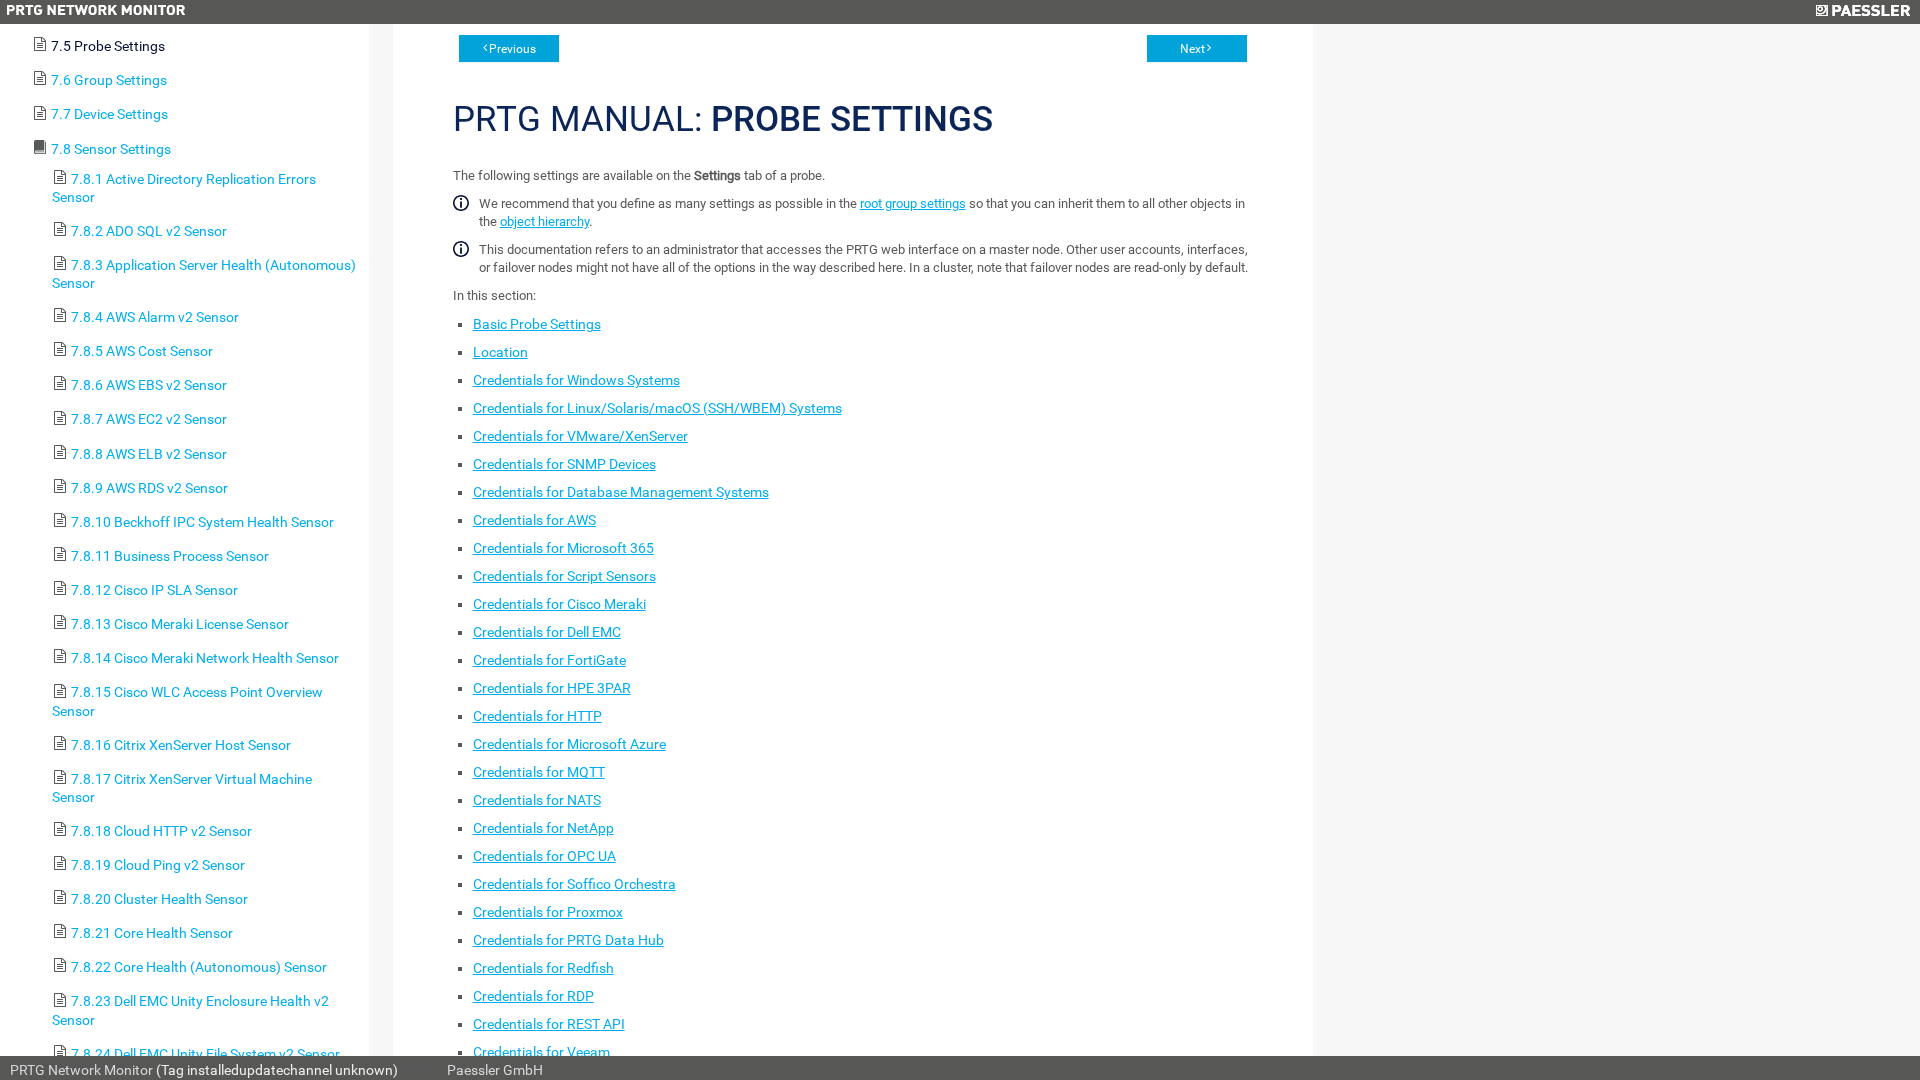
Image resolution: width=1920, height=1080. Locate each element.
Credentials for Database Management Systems (621, 492)
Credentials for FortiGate (549, 660)
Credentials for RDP (533, 996)
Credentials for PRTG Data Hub (568, 940)
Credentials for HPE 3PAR (552, 688)
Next (1192, 49)
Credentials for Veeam (541, 1052)
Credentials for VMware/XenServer (580, 436)
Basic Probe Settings (537, 324)
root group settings (913, 203)
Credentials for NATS (537, 800)
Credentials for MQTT (539, 772)
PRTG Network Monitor (81, 1070)
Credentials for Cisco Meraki (559, 604)
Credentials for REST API (549, 1024)
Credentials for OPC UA (544, 856)
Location (500, 352)
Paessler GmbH (495, 1070)
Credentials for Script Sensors (564, 576)
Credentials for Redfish (543, 968)
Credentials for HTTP (537, 716)
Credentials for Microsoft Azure (569, 744)
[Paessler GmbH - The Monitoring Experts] (1862, 12)
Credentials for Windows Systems (576, 380)
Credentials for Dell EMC (547, 632)
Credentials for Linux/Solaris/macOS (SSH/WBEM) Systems (657, 408)
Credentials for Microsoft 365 (563, 548)
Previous (512, 49)
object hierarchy (544, 221)
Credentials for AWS (534, 520)
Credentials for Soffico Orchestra (574, 884)
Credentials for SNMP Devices (564, 464)
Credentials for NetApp (543, 828)
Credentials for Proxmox (548, 912)
